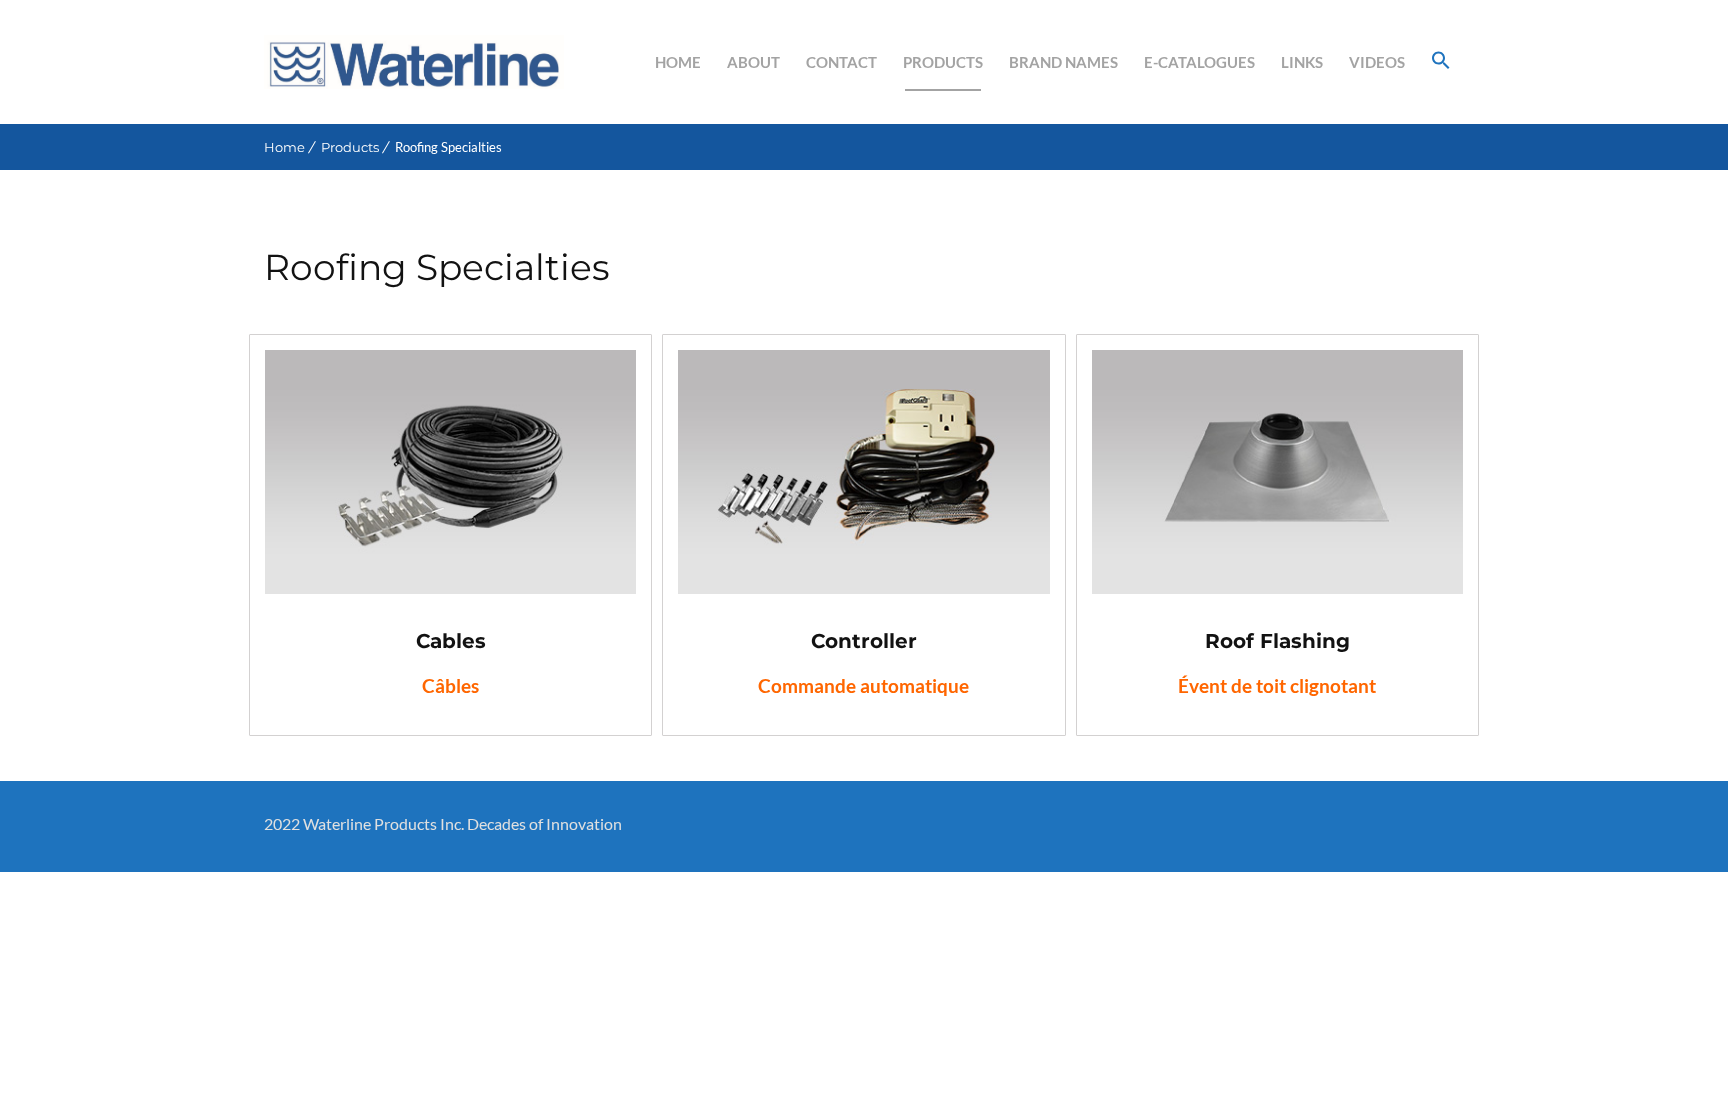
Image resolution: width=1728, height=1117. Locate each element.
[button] (1441, 61)
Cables (451, 641)
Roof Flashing (1277, 641)
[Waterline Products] (414, 62)
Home (284, 147)
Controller (864, 641)
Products (350, 147)
